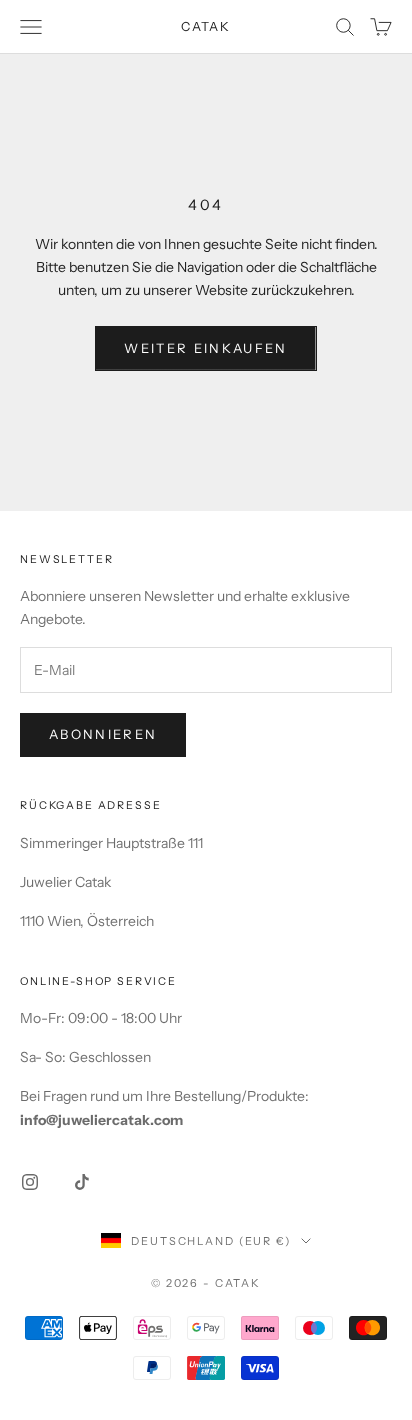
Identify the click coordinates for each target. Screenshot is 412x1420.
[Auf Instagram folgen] (30, 1182)
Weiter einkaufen (205, 348)
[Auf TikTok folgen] (82, 1182)
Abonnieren (103, 734)
